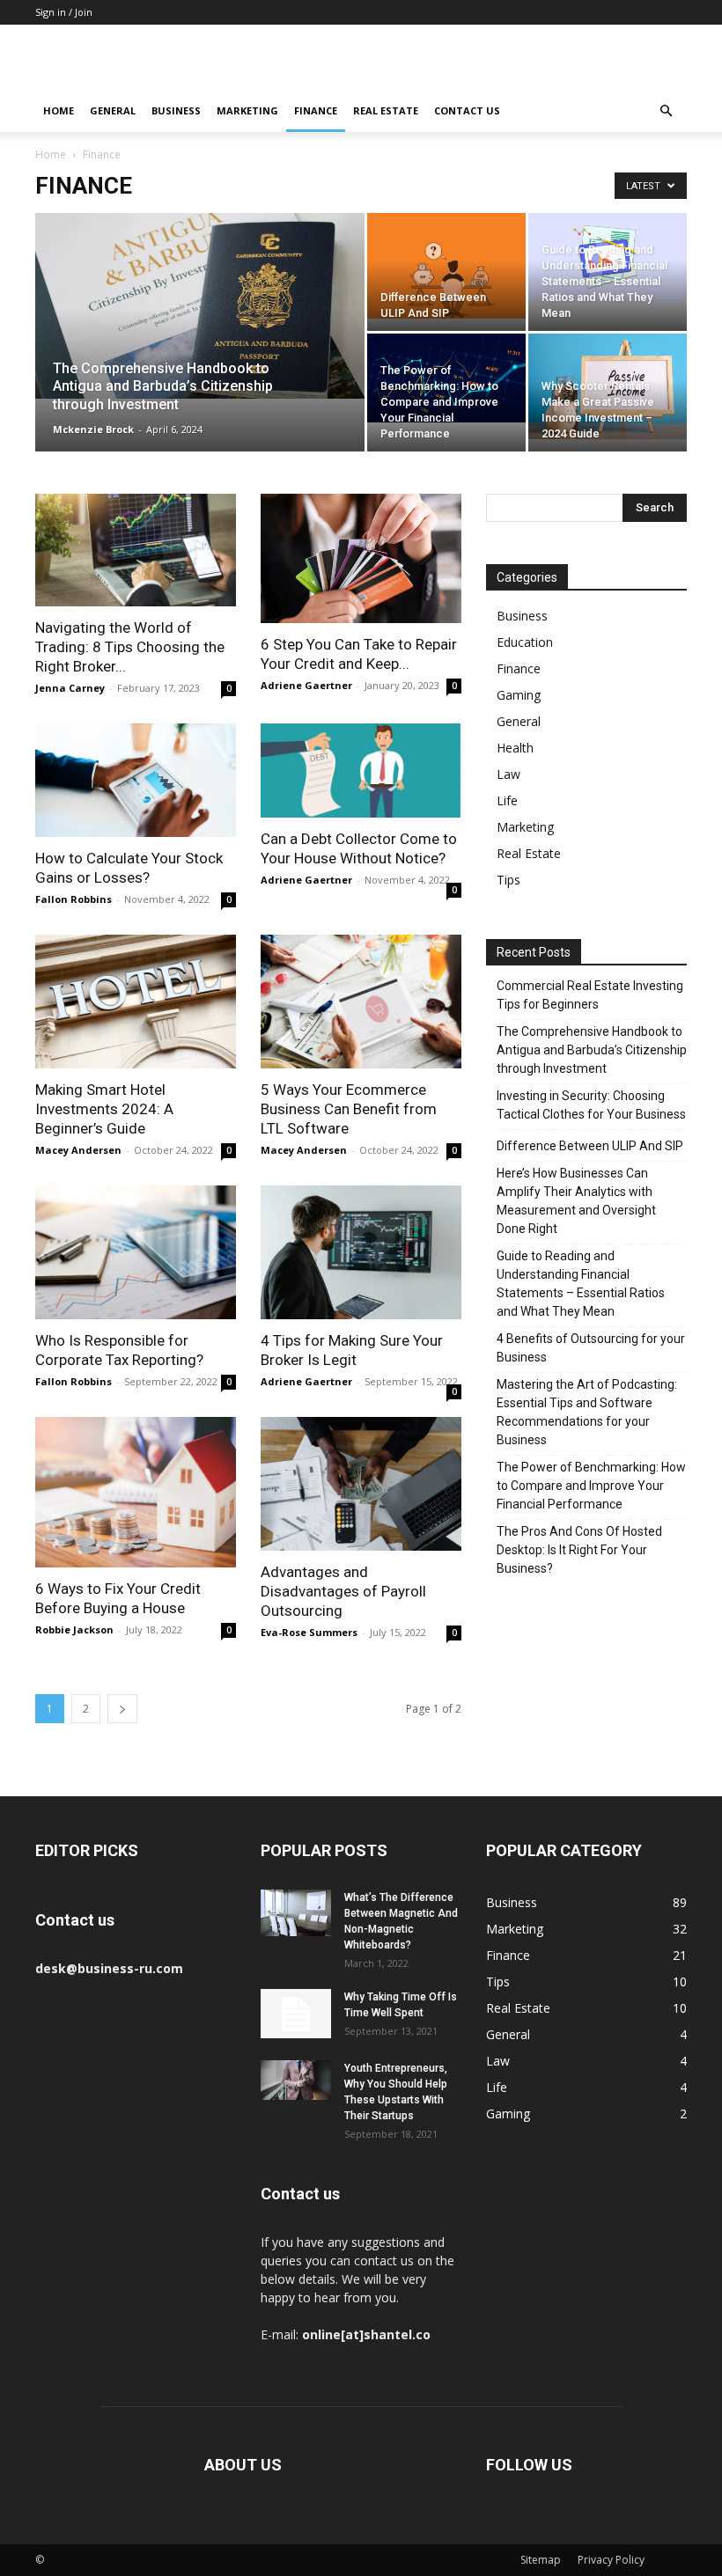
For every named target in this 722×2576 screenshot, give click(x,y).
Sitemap (541, 2560)
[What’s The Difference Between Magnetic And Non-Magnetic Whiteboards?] (296, 1913)
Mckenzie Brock (93, 429)
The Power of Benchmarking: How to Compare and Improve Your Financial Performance (591, 1486)
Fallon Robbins (74, 899)
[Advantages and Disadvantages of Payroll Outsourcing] (361, 1484)
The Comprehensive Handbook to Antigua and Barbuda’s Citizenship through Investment (592, 1050)
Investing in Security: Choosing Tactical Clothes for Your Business (591, 1105)
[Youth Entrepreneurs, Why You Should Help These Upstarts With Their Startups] (296, 2080)
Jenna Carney (70, 688)
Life (507, 800)
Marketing (247, 110)
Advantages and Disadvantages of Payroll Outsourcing (343, 1591)
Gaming (519, 695)
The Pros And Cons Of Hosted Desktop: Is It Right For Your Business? (579, 1550)
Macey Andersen (78, 1150)
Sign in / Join (64, 12)
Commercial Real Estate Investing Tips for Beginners (590, 995)
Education (525, 642)
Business (176, 110)
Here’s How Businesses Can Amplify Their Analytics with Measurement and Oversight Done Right (576, 1201)
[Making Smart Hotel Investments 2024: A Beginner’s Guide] (136, 1002)
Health (515, 748)
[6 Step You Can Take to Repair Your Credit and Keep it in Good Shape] (361, 558)
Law (508, 774)
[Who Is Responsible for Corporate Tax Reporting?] (136, 1252)
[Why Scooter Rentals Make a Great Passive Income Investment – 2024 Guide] (608, 386)
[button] (666, 111)
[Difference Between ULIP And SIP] (446, 266)
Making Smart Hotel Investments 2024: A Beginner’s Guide (104, 1109)
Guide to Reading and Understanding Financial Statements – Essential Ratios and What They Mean (581, 1284)
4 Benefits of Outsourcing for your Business (591, 1348)
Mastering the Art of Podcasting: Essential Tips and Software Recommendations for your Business (587, 1412)
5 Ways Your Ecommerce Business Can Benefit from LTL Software (349, 1109)
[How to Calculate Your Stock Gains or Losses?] (136, 780)
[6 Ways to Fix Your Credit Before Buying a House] (136, 1492)
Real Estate (386, 110)
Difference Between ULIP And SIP (590, 1146)
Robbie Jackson (74, 1629)
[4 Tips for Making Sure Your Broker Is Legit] (361, 1252)
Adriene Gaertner (306, 685)
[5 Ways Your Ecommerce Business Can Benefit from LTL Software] (361, 1002)
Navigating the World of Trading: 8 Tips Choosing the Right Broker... (130, 647)
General (113, 110)
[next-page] (122, 1709)
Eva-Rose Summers (309, 1632)
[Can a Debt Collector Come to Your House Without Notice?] (361, 771)
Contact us (467, 110)
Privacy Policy (611, 2560)
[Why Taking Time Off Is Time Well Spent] (296, 2014)
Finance (316, 110)
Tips (508, 880)
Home (59, 110)
